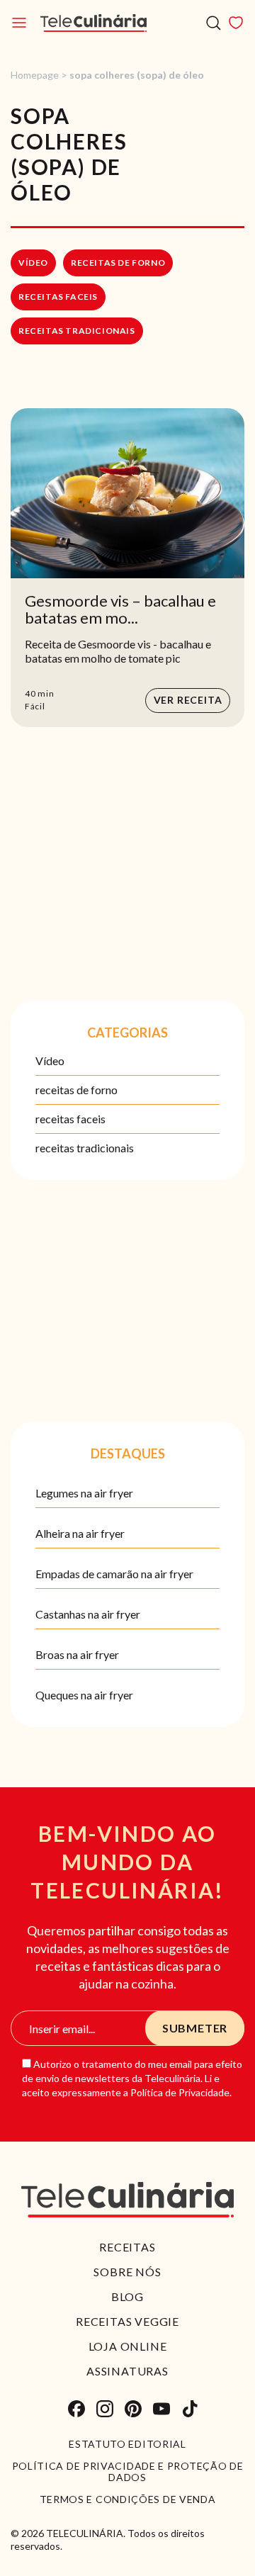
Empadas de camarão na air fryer (114, 1574)
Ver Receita (188, 700)
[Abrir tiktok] (190, 2409)
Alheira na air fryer (80, 1533)
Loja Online (128, 2346)
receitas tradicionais (77, 331)
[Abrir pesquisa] (214, 23)
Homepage (35, 75)
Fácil (35, 706)
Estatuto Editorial (127, 2444)
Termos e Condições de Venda (128, 2499)
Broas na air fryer (77, 1654)
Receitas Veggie (127, 2321)
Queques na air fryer (84, 1695)
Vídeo (33, 263)
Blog (127, 2296)
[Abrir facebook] (76, 2409)
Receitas (127, 2247)
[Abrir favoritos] (236, 23)
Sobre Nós (127, 2272)
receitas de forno (118, 263)
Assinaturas (127, 2371)
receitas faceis (58, 297)
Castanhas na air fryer (88, 1614)
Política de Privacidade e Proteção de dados (128, 2472)
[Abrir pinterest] (133, 2409)
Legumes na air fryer (84, 1493)
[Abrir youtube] (161, 2409)
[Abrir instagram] (105, 2409)
